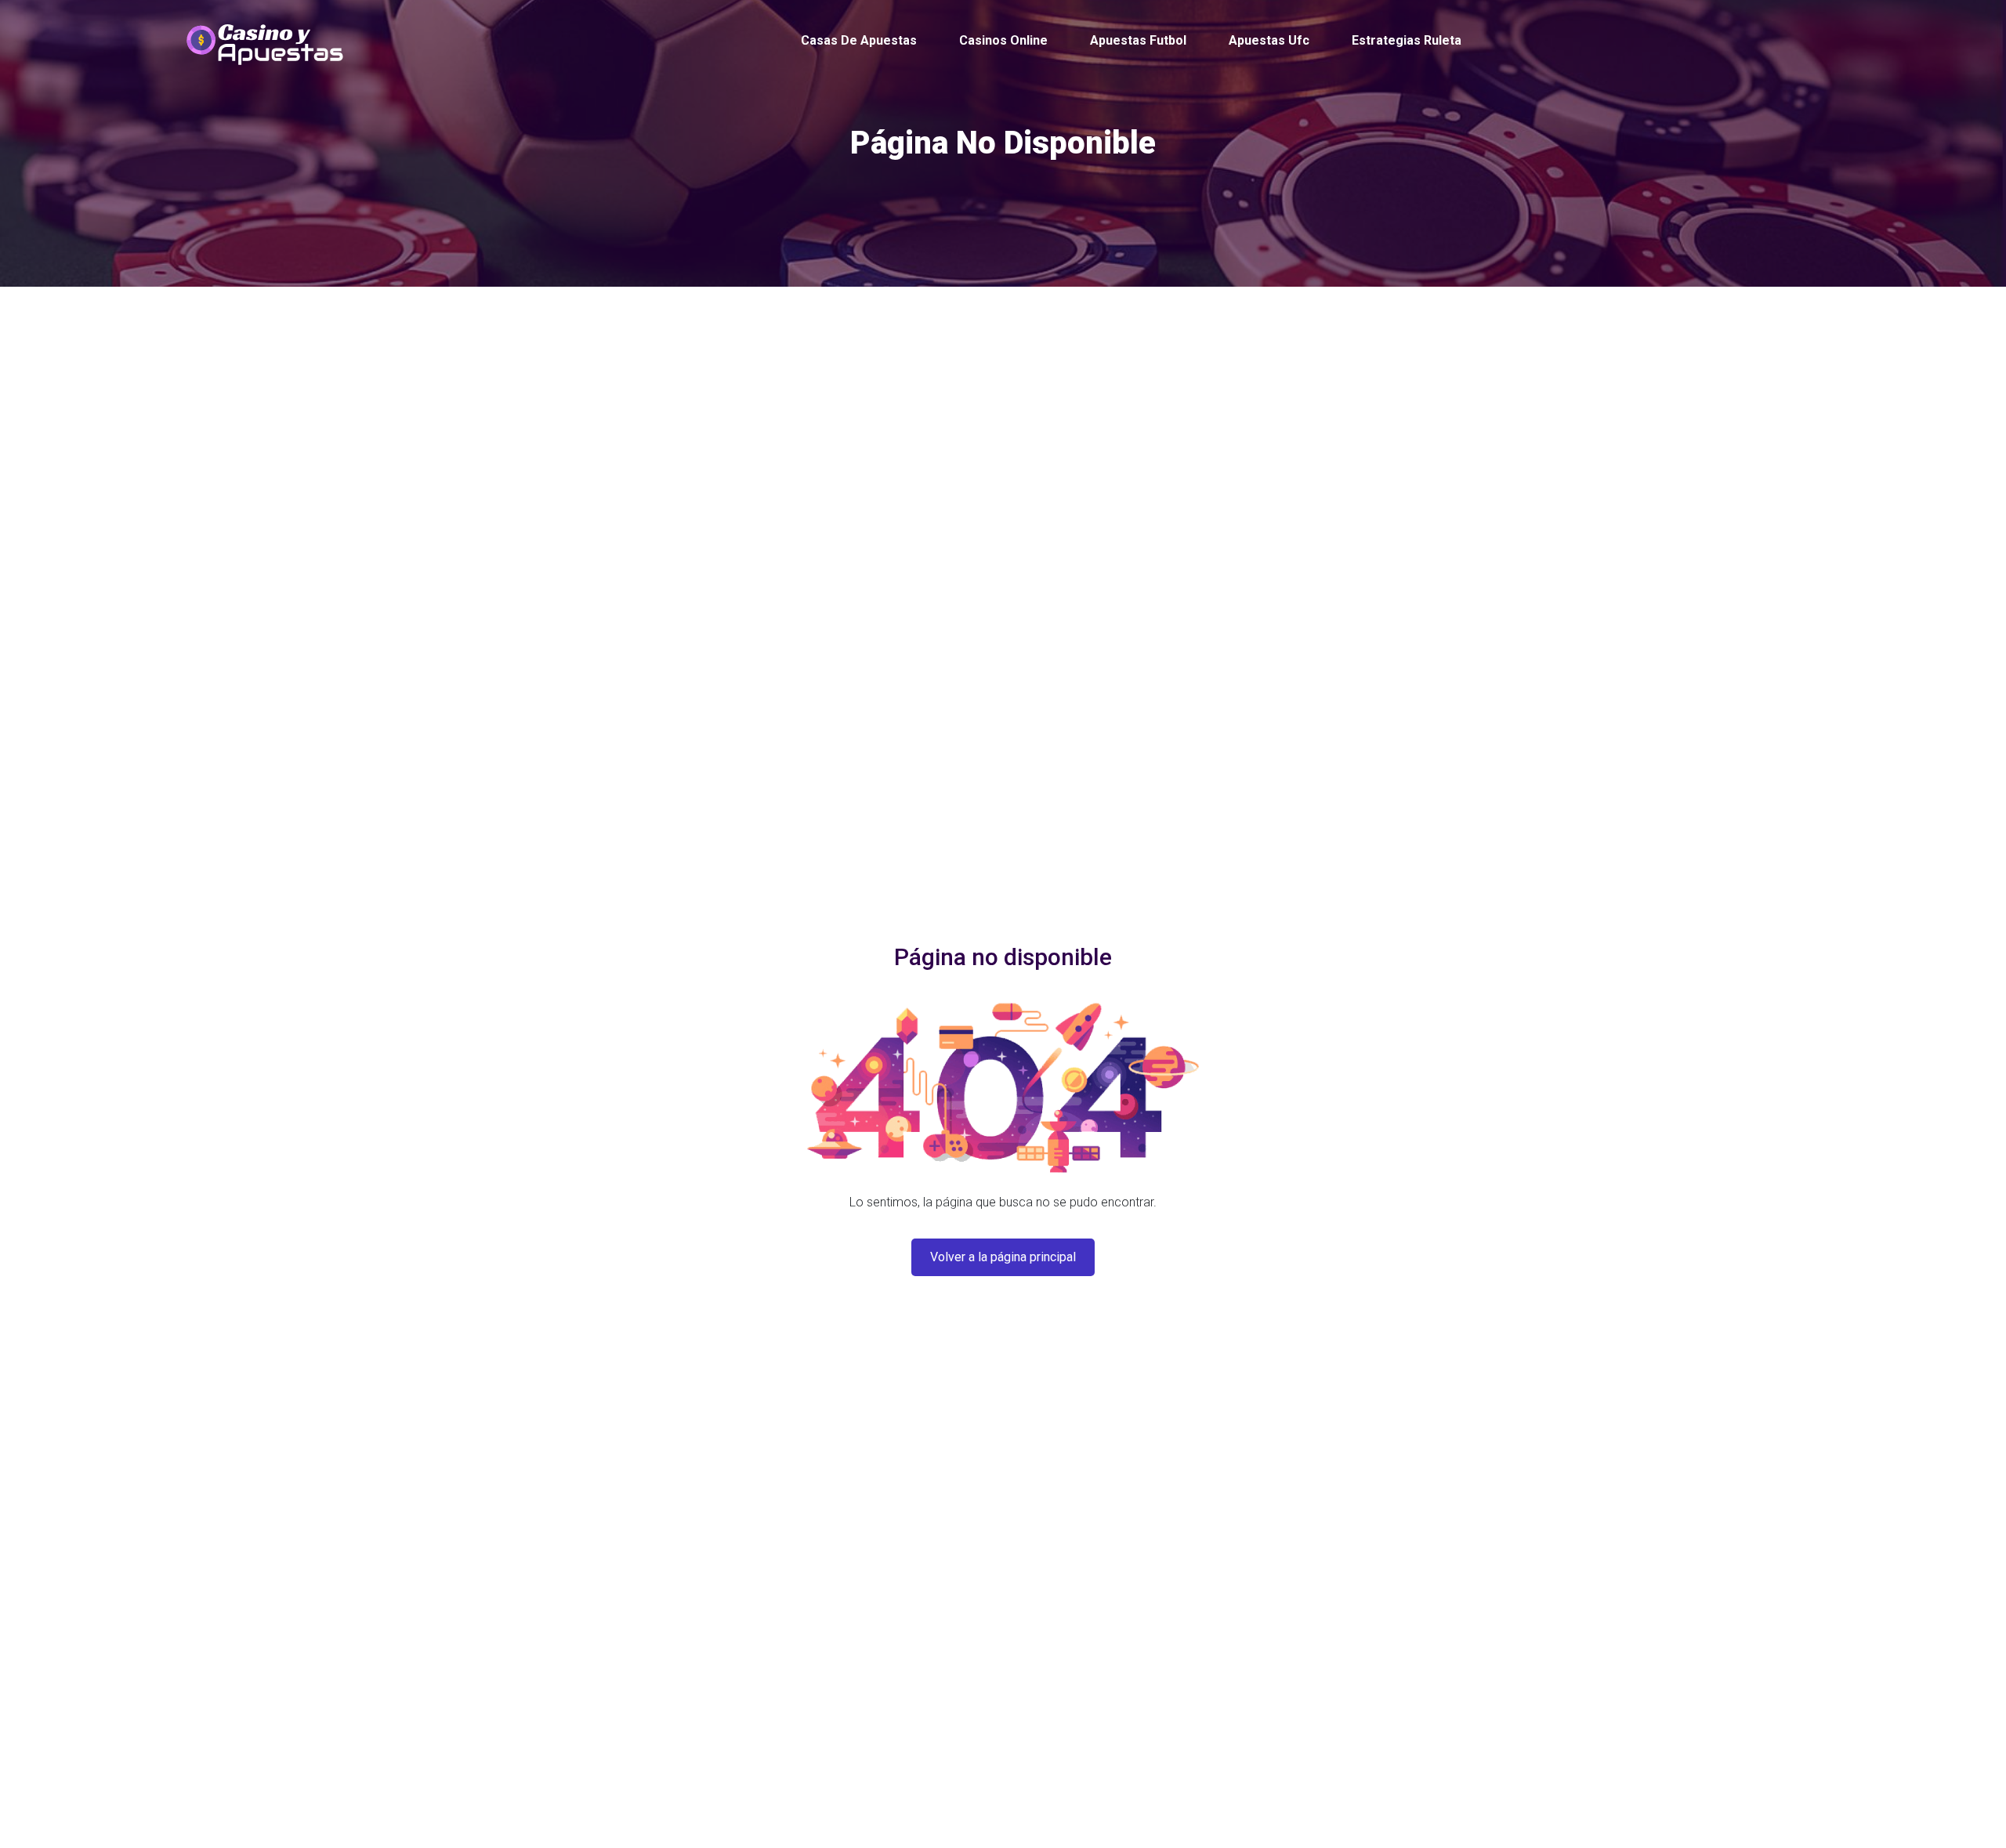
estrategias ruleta (1407, 40)
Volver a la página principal (1003, 1257)
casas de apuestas (859, 40)
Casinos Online (1003, 40)
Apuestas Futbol (1138, 40)
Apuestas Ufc (1269, 40)
